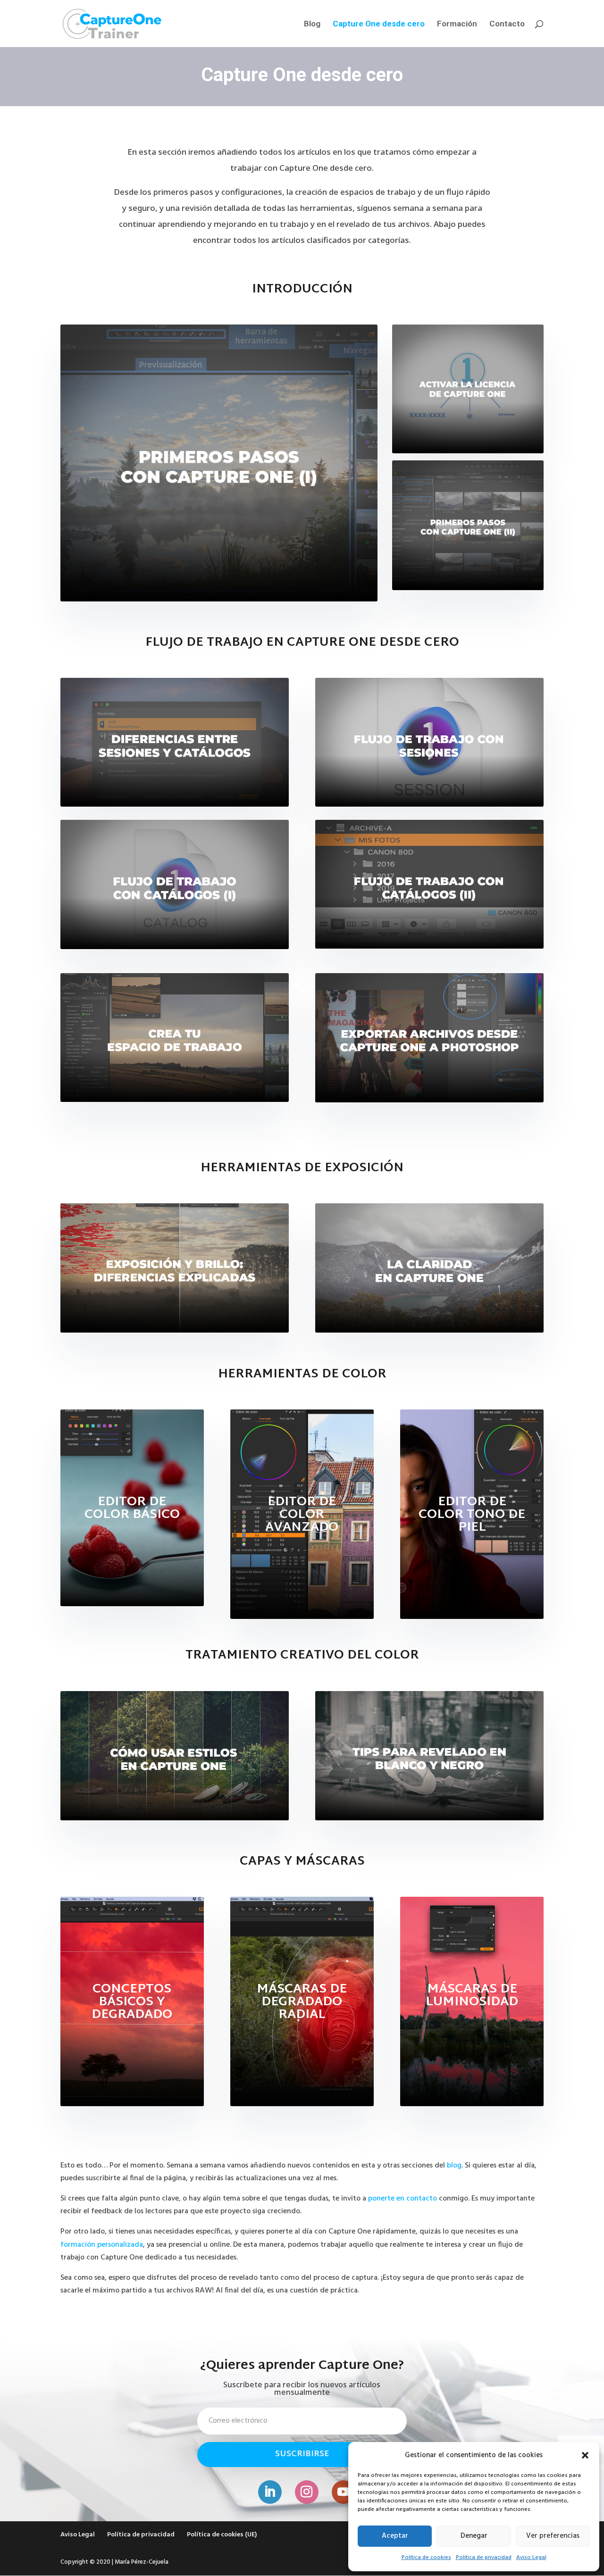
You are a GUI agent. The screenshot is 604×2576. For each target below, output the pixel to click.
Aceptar (395, 2536)
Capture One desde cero (379, 24)
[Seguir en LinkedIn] (270, 2492)
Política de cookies (426, 2558)
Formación (457, 24)
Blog (312, 24)
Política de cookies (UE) (222, 2535)
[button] (585, 2455)
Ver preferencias (553, 2536)
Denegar (474, 2536)
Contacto (507, 24)
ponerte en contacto (403, 2199)
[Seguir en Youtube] (344, 2492)
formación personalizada (102, 2245)
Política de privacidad (484, 2558)
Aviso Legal (531, 2558)
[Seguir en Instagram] (307, 2492)
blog (454, 2166)
